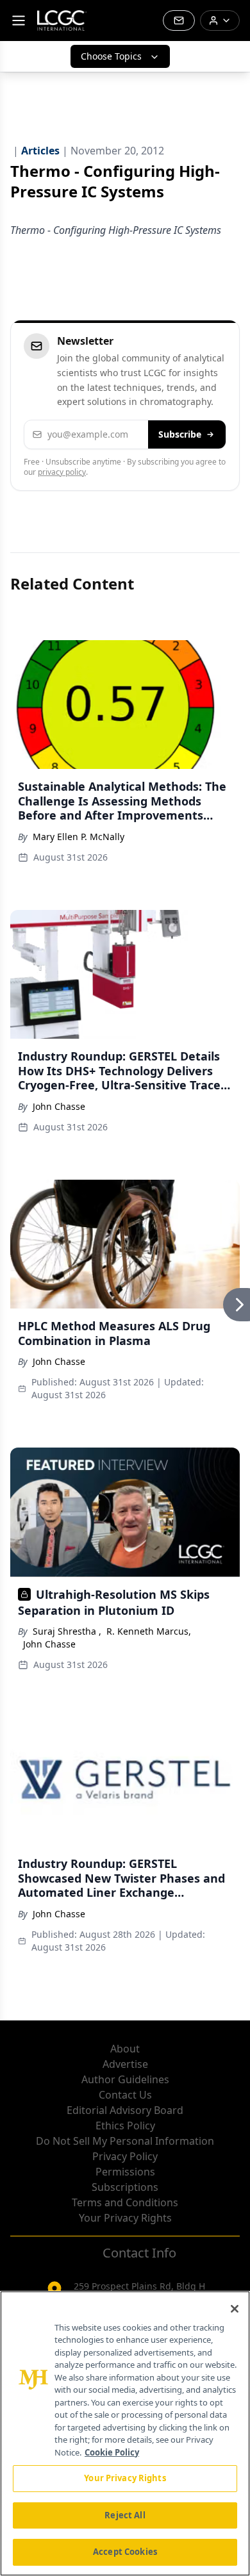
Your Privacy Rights (125, 2218)
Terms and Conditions (125, 2202)
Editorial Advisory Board (125, 2110)
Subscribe (180, 434)
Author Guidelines (125, 2079)
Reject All (125, 2515)
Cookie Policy (112, 2452)
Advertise (125, 2064)
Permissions (125, 2172)
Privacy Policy (125, 2156)
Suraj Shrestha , (67, 1631)
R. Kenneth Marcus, (149, 1631)
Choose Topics (111, 56)
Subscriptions (125, 2187)
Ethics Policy (125, 2126)
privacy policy (62, 472)
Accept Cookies (125, 2552)
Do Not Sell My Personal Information (125, 2141)
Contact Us (125, 2095)
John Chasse (59, 1106)
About (125, 2049)
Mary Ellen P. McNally (79, 837)
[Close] (235, 2309)
